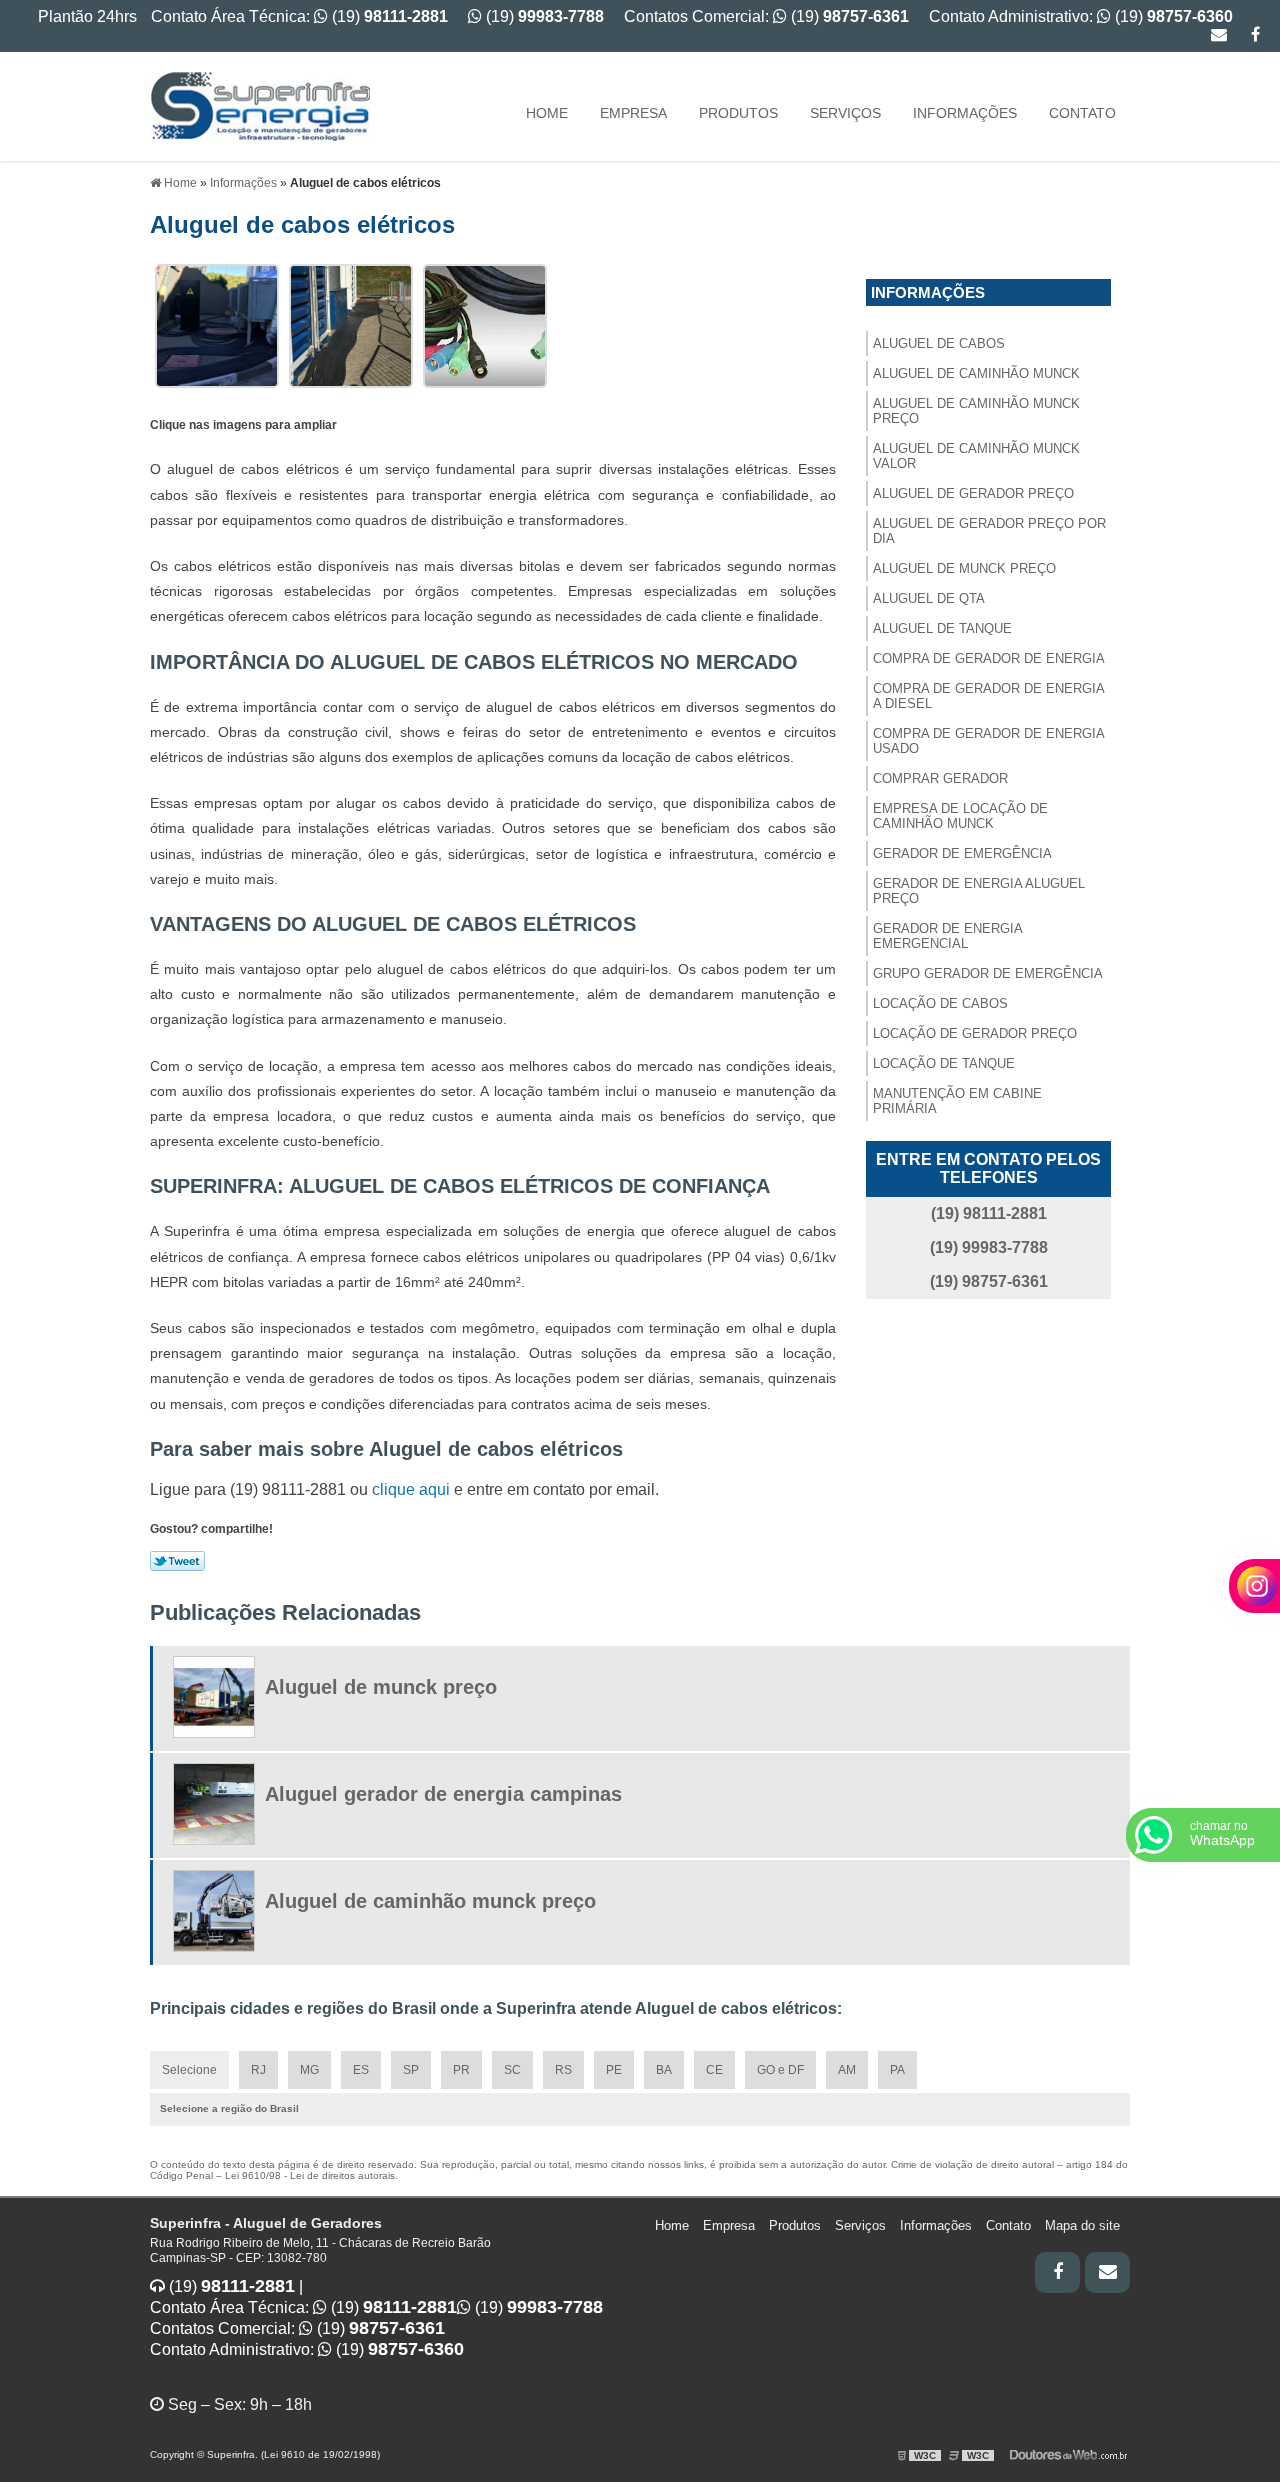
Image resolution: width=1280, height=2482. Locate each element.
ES (361, 2070)
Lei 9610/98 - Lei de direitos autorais (310, 2175)
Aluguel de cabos (939, 343)
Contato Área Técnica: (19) (299, 16)
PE (614, 2070)
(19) (543, 16)
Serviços (845, 113)
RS (563, 2070)
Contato (1082, 113)
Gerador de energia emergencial (948, 936)
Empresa (633, 113)
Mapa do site (1082, 2225)
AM (847, 2070)
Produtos (738, 113)
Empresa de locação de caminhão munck (960, 816)
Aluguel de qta (929, 598)
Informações (965, 113)
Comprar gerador (940, 778)
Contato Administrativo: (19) (1081, 16)
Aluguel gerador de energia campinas (443, 1794)
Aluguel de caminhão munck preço (976, 411)
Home (547, 113)
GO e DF (780, 2070)
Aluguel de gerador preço (973, 493)
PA (897, 2070)
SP (411, 2070)
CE (714, 2070)
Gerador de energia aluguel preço (979, 891)
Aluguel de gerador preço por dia (989, 531)
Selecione (189, 2070)
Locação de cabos (940, 1003)
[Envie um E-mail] (1219, 34)
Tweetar (177, 1561)
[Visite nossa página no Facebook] (1255, 34)
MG (309, 2070)
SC (512, 2070)
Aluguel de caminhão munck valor (976, 456)
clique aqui (411, 1489)
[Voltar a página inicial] (260, 105)
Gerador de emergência (962, 853)
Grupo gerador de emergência (988, 973)
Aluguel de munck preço (964, 568)
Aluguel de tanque (942, 628)
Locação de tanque (944, 1063)
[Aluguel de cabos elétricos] (217, 324)
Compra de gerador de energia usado (989, 741)
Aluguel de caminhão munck (976, 373)
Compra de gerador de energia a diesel (989, 696)
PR (461, 2070)
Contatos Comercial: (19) (766, 16)
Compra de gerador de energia (989, 658)
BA (664, 2070)
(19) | (234, 2286)
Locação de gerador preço (975, 1033)
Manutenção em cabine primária (957, 1101)
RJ (258, 2070)
